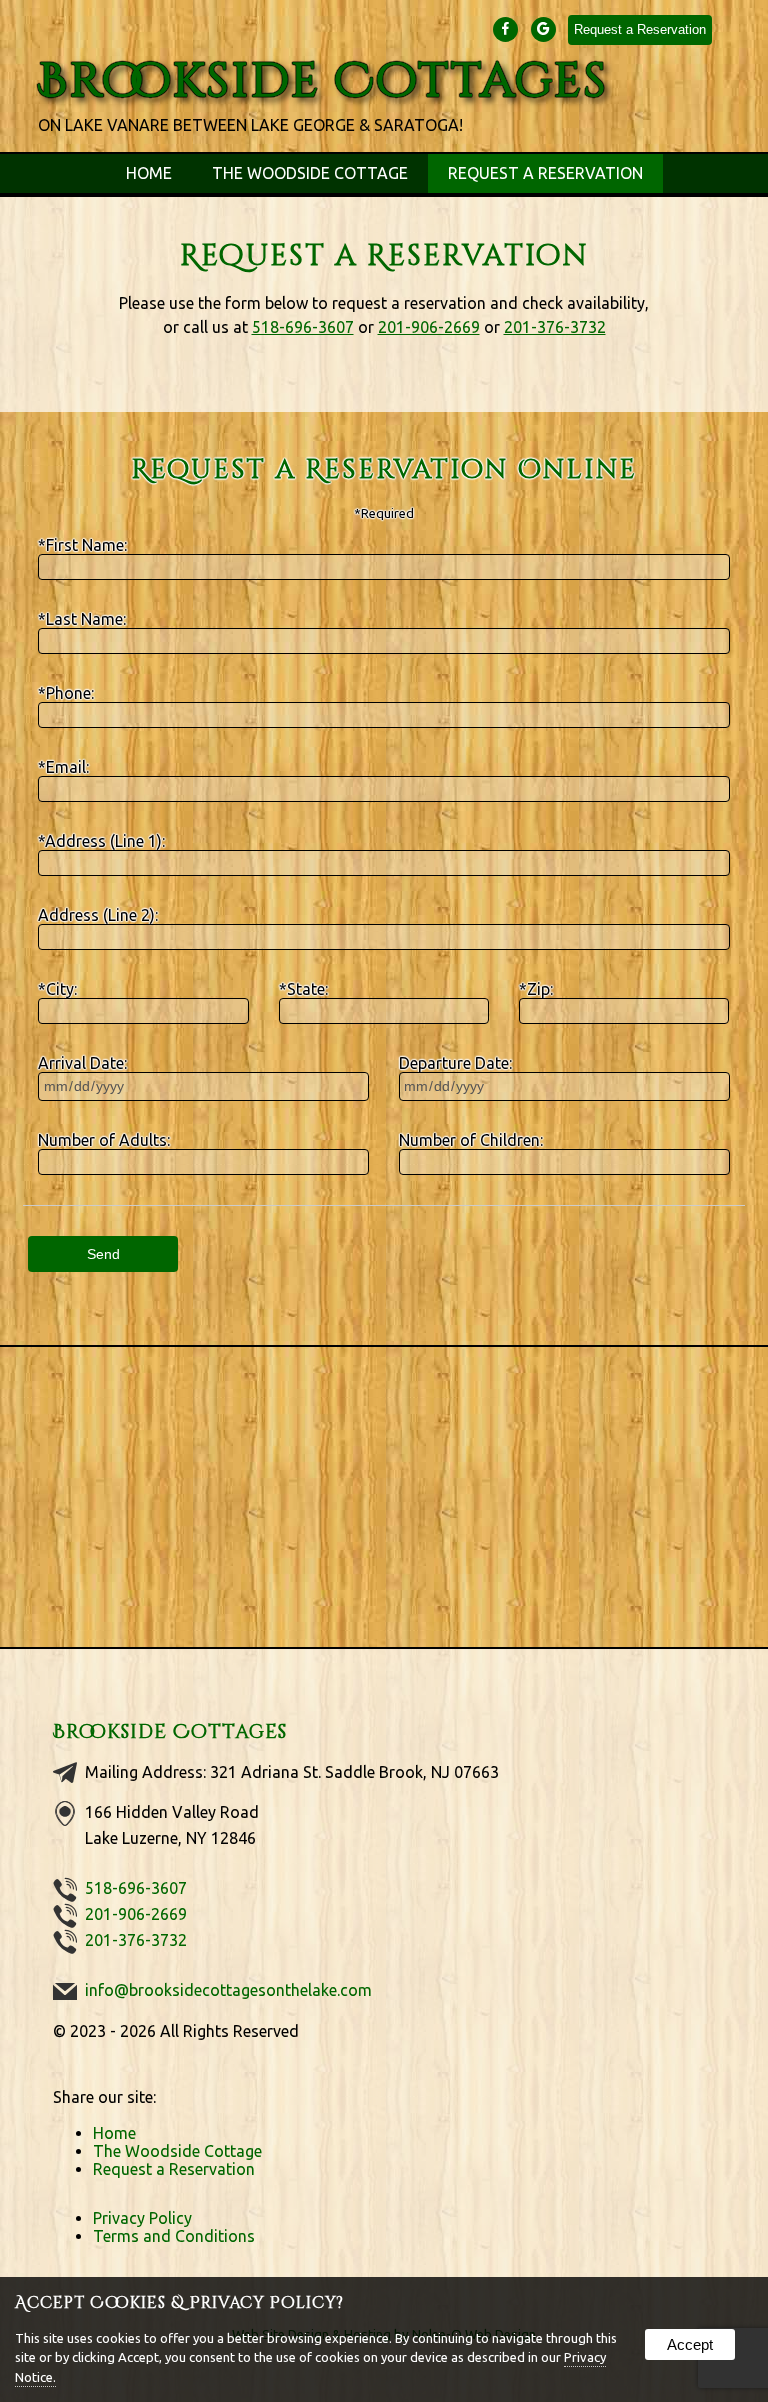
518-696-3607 (303, 327)
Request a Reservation (640, 29)
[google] (545, 29)
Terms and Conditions (174, 2236)
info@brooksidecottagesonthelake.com (228, 1990)
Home (149, 173)
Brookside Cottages (170, 1732)
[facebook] (507, 29)
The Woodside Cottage (310, 173)
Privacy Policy (142, 2218)
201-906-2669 (429, 327)
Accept (690, 2344)
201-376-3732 (555, 327)
